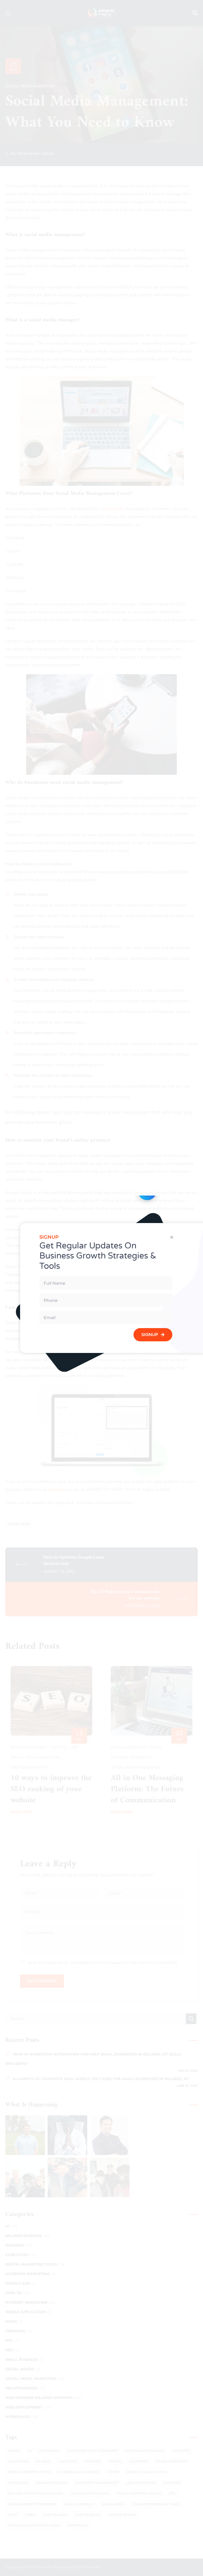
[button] (172, 1237)
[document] (101, 1288)
